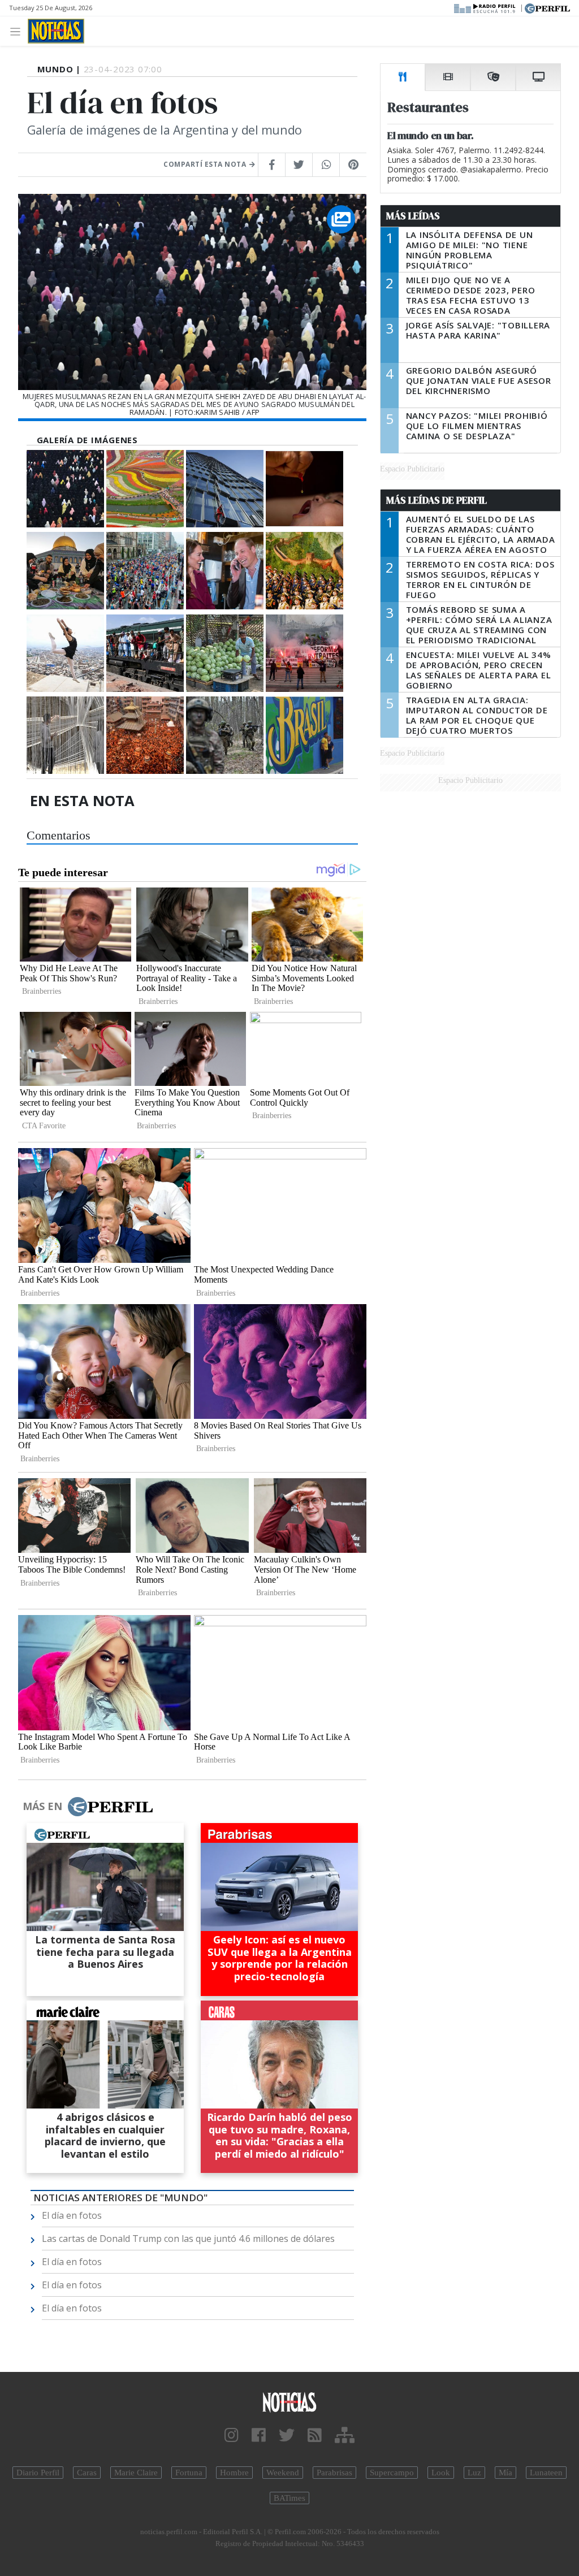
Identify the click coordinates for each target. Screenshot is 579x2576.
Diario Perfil (38, 2473)
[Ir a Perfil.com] (547, 7)
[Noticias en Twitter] (287, 2436)
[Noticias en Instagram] (232, 2436)
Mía (505, 2473)
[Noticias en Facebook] (259, 2436)
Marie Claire (136, 2473)
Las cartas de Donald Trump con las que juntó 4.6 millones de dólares (188, 2239)
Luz (474, 2473)
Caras (87, 2473)
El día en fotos (72, 2215)
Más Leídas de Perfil (437, 500)
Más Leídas (413, 216)
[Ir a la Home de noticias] (289, 2402)
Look (441, 2473)
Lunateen (546, 2473)
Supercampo (392, 2473)
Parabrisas (334, 2473)
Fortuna (189, 2473)
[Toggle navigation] (18, 31)
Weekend (283, 2473)
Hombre (234, 2473)
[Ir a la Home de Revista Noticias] (56, 31)
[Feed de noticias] (315, 2436)
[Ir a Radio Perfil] (485, 7)
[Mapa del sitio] (345, 2436)
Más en (42, 1806)
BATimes (289, 2498)
